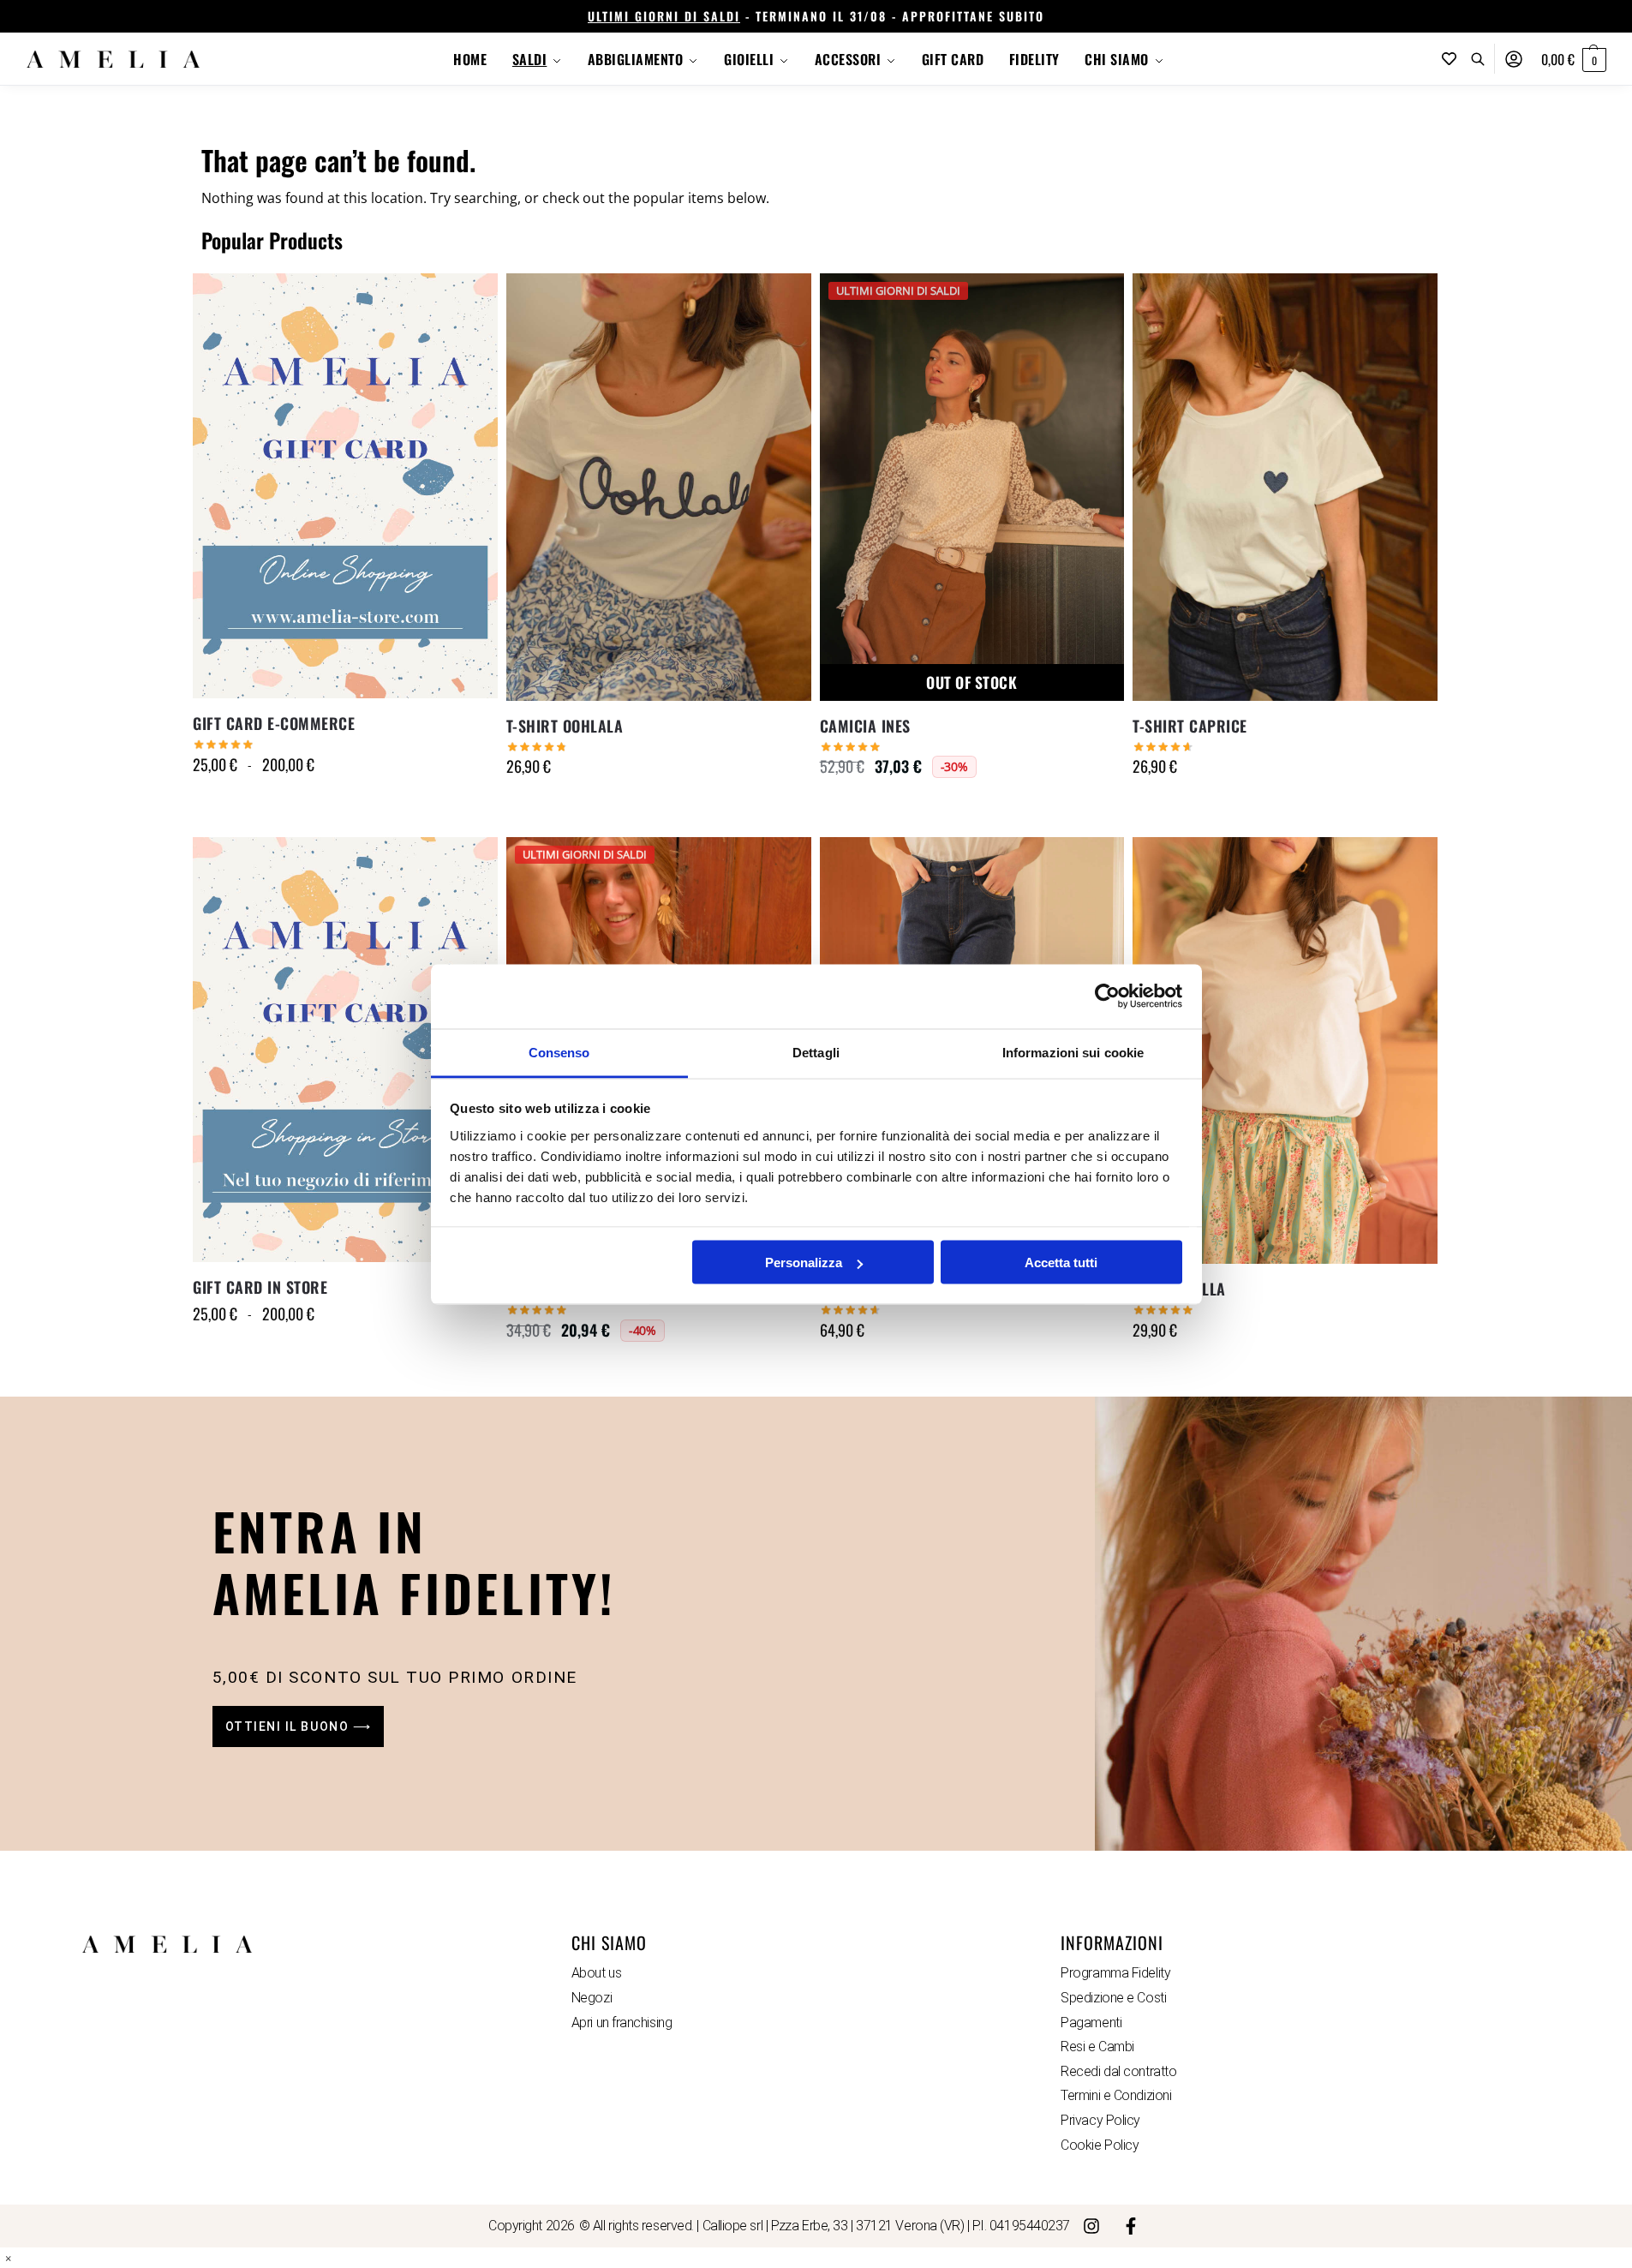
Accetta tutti (1061, 1263)
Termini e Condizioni (1116, 2095)
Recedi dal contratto (1118, 2071)
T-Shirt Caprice (1190, 726)
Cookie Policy (1100, 2145)
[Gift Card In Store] (345, 1050)
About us (596, 1973)
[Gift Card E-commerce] (345, 486)
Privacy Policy (1100, 2120)
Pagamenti (1091, 2023)
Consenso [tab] (559, 1052)
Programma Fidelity (1115, 1973)
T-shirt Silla (1179, 1289)
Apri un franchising (622, 2023)
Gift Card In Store (260, 1287)
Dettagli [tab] (816, 1052)
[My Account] (1514, 59)
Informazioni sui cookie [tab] (1073, 1052)
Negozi (592, 1998)
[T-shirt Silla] (1285, 1050)
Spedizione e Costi (1113, 1998)
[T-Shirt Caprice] (1285, 487)
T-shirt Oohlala (565, 726)
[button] (1574, 59)
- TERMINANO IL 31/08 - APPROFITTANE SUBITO (816, 16)
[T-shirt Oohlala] (659, 487)
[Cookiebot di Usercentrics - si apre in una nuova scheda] (1107, 996)
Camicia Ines (865, 726)
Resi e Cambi (1097, 2047)
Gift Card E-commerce (274, 723)
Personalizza (804, 1263)
